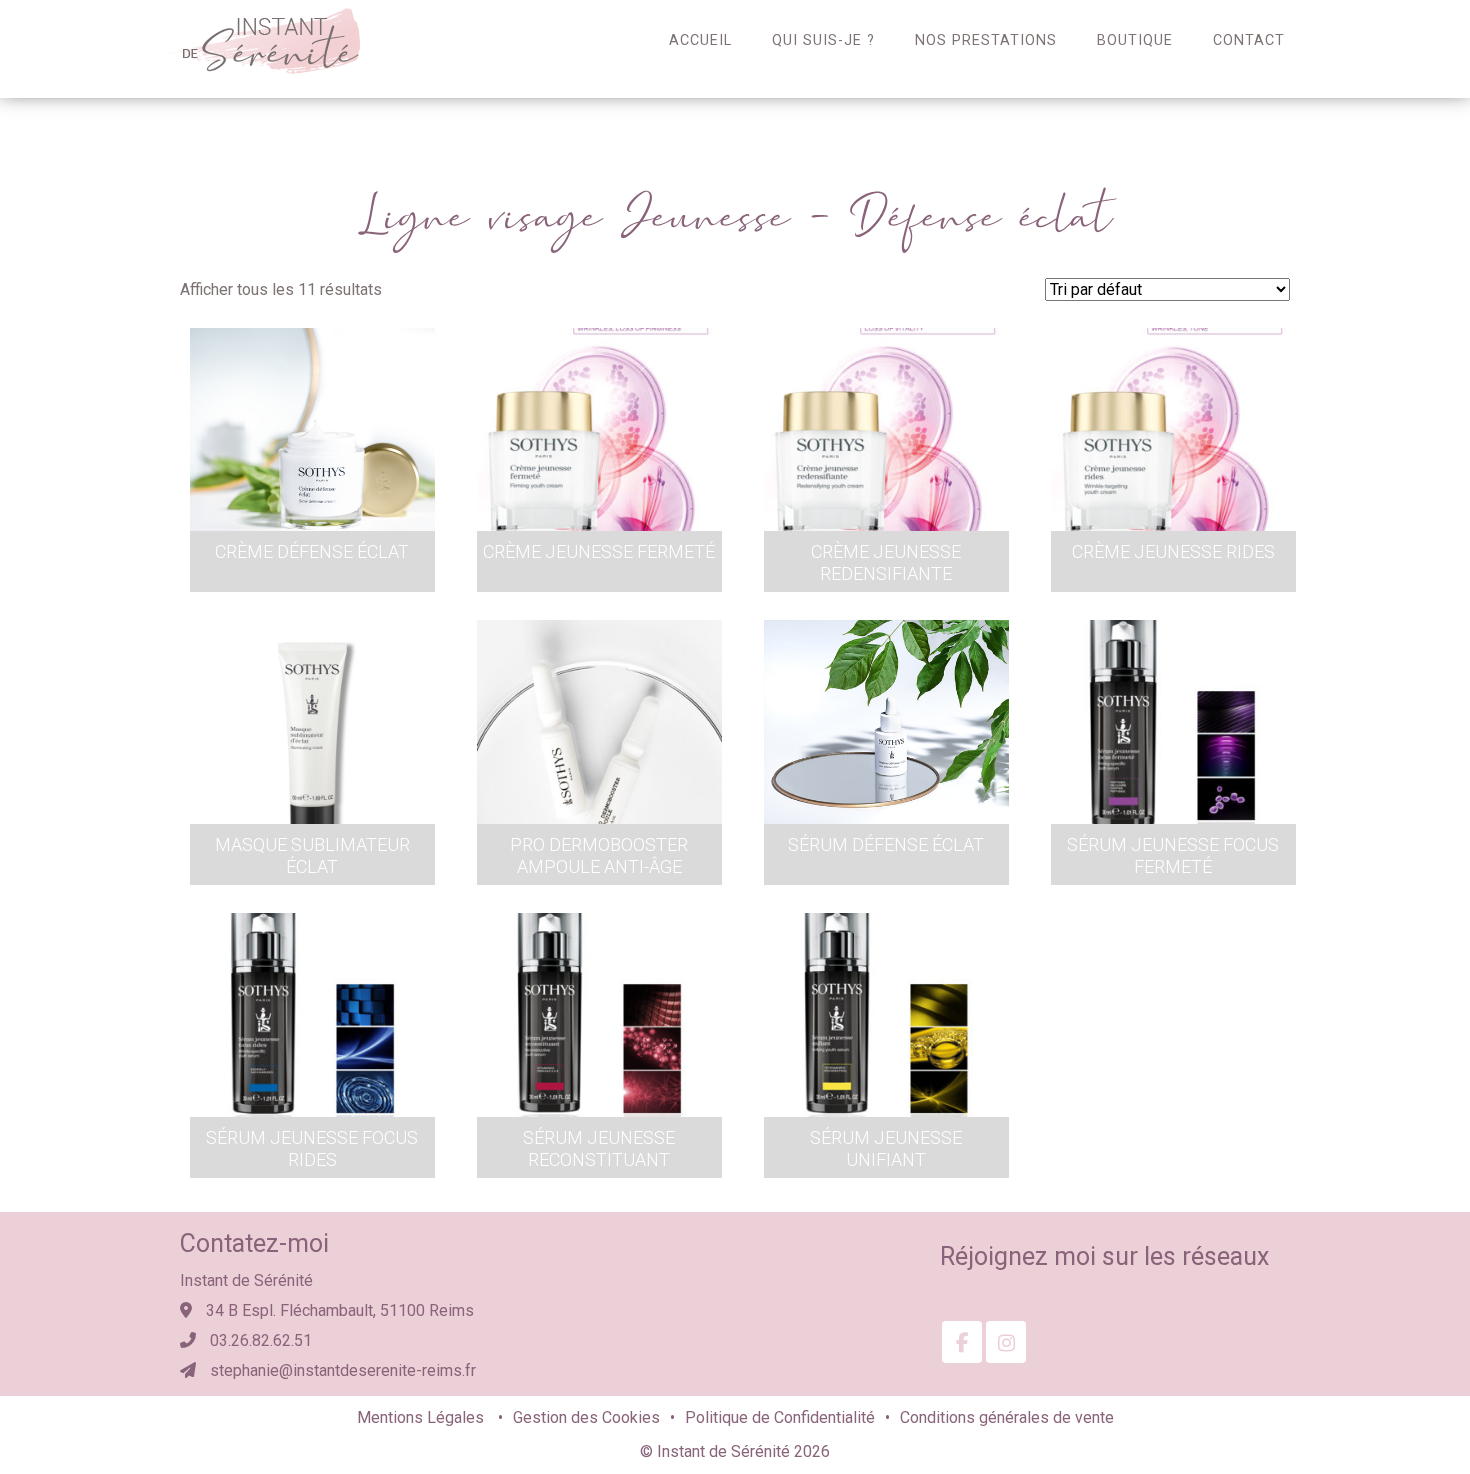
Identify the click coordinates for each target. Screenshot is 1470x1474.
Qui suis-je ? (823, 40)
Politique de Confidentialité (780, 1417)
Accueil (700, 40)
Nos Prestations (986, 40)
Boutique (1135, 40)
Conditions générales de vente (1007, 1417)
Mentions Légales (422, 1417)
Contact (1249, 40)
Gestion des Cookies (586, 1417)
